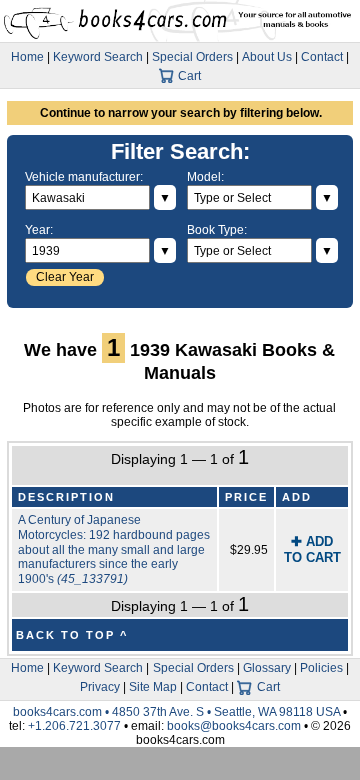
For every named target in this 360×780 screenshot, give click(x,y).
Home (27, 57)
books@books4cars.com (234, 726)
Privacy (100, 687)
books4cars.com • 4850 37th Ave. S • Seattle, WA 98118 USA (178, 712)
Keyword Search (98, 57)
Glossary (267, 668)
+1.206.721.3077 (74, 726)
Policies (321, 668)
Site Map (153, 687)
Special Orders (192, 57)
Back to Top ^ (72, 635)
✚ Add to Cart (312, 549)
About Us (267, 57)
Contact (322, 57)
